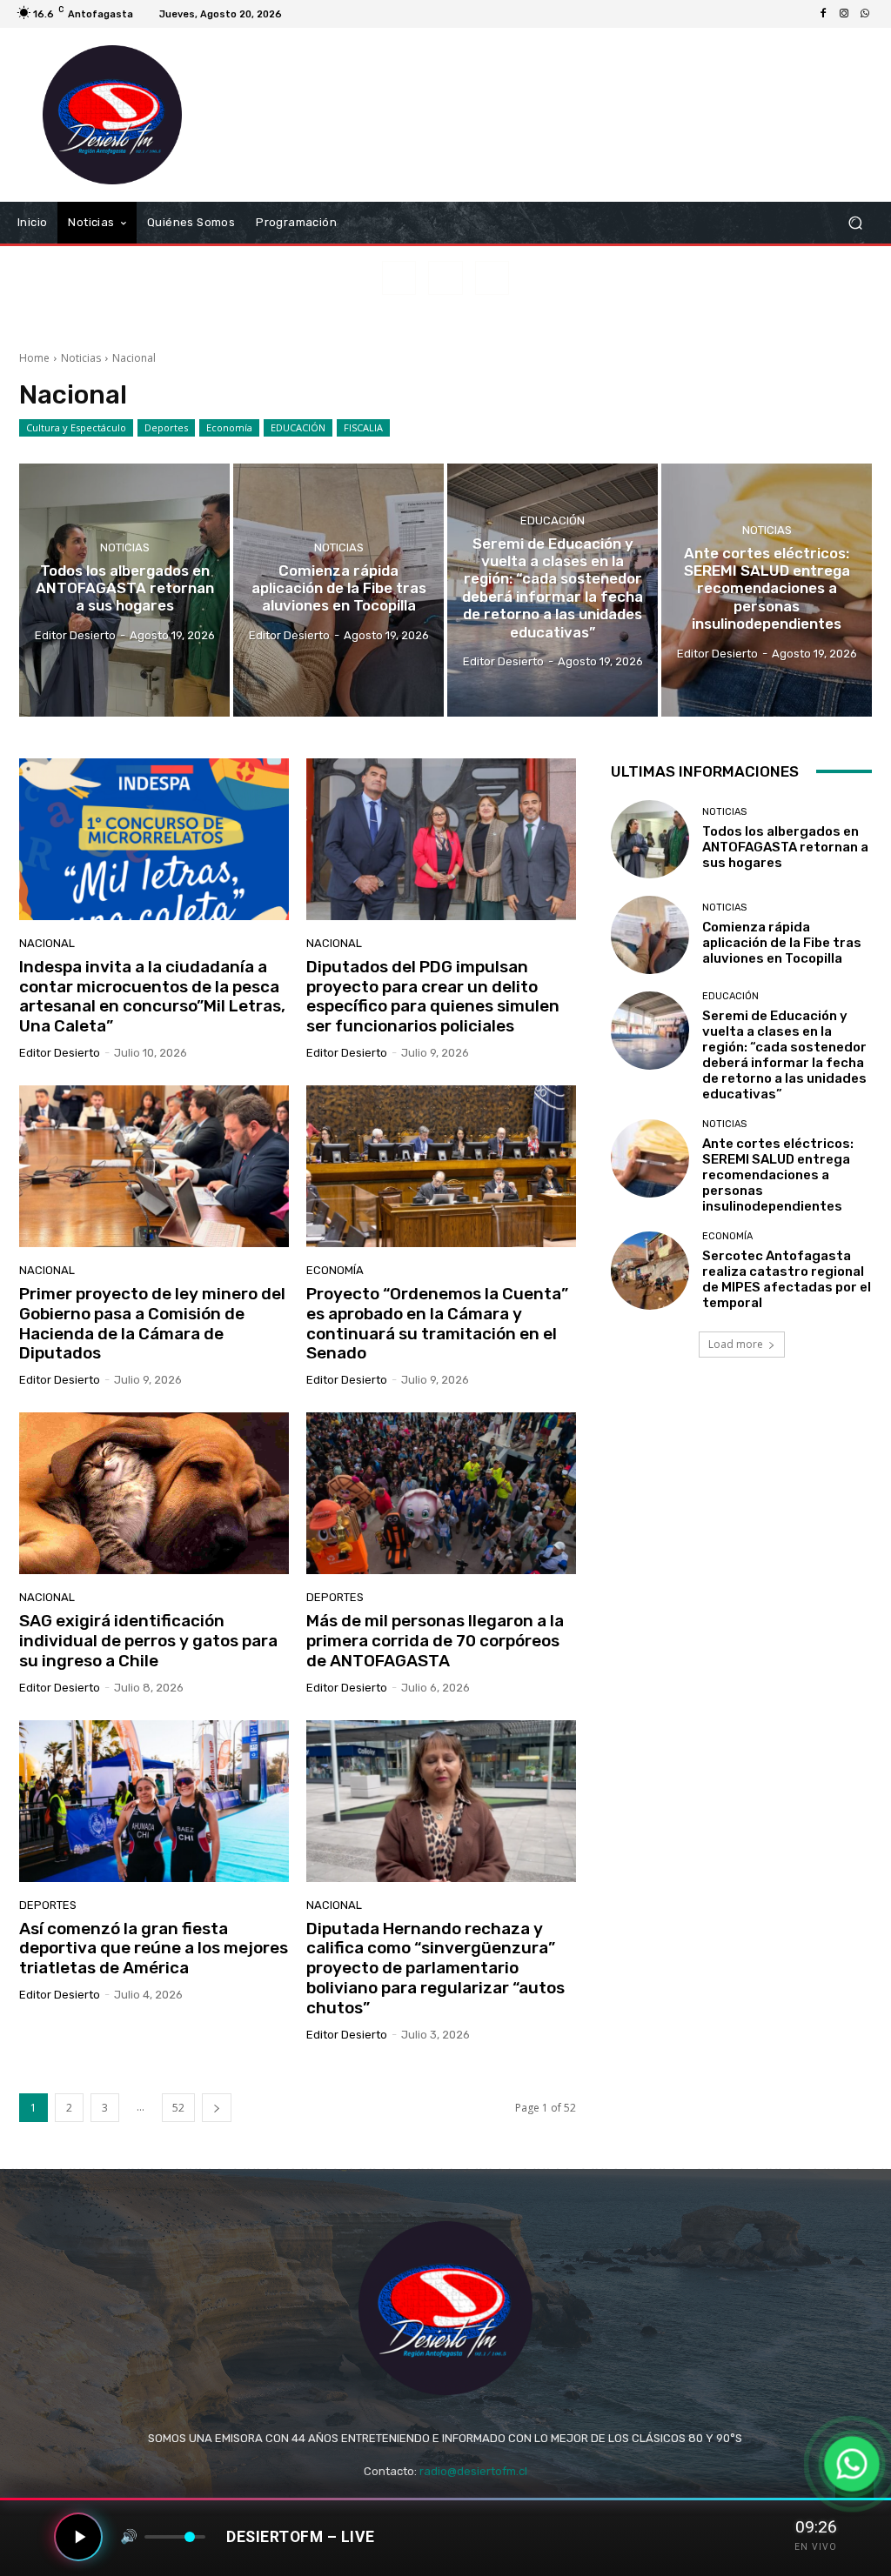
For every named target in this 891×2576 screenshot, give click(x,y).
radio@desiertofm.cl (473, 2471)
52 (178, 2108)
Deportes (166, 427)
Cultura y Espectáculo (76, 427)
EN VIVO (816, 2547)
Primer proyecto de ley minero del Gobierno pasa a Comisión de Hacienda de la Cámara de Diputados (152, 1323)
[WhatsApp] (865, 14)
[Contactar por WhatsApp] (852, 2464)
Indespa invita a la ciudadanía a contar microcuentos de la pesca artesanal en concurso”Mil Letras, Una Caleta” (152, 996)
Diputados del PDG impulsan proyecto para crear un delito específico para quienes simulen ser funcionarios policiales (433, 996)
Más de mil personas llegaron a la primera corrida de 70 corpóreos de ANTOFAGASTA (435, 1641)
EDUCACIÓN (298, 427)
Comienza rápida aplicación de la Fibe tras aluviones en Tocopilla (782, 943)
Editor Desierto (60, 1053)
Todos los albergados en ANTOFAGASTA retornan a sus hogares (785, 847)
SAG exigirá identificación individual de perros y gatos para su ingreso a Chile (148, 1641)
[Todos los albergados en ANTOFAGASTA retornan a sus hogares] (124, 590)
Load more (736, 1344)
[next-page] (217, 2108)
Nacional (47, 943)
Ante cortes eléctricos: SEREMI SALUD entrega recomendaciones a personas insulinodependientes (778, 1175)
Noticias (81, 358)
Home (34, 358)
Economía (229, 427)
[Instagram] (844, 14)
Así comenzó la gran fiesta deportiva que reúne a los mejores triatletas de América (154, 1949)
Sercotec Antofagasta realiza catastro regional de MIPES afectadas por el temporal (787, 1279)
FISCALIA (363, 427)
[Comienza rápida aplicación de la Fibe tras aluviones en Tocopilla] (338, 590)
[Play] (78, 2537)
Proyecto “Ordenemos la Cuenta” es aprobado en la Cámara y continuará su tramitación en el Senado (437, 1323)
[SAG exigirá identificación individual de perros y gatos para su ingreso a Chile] (154, 1493)
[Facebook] (823, 14)
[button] (855, 223)
